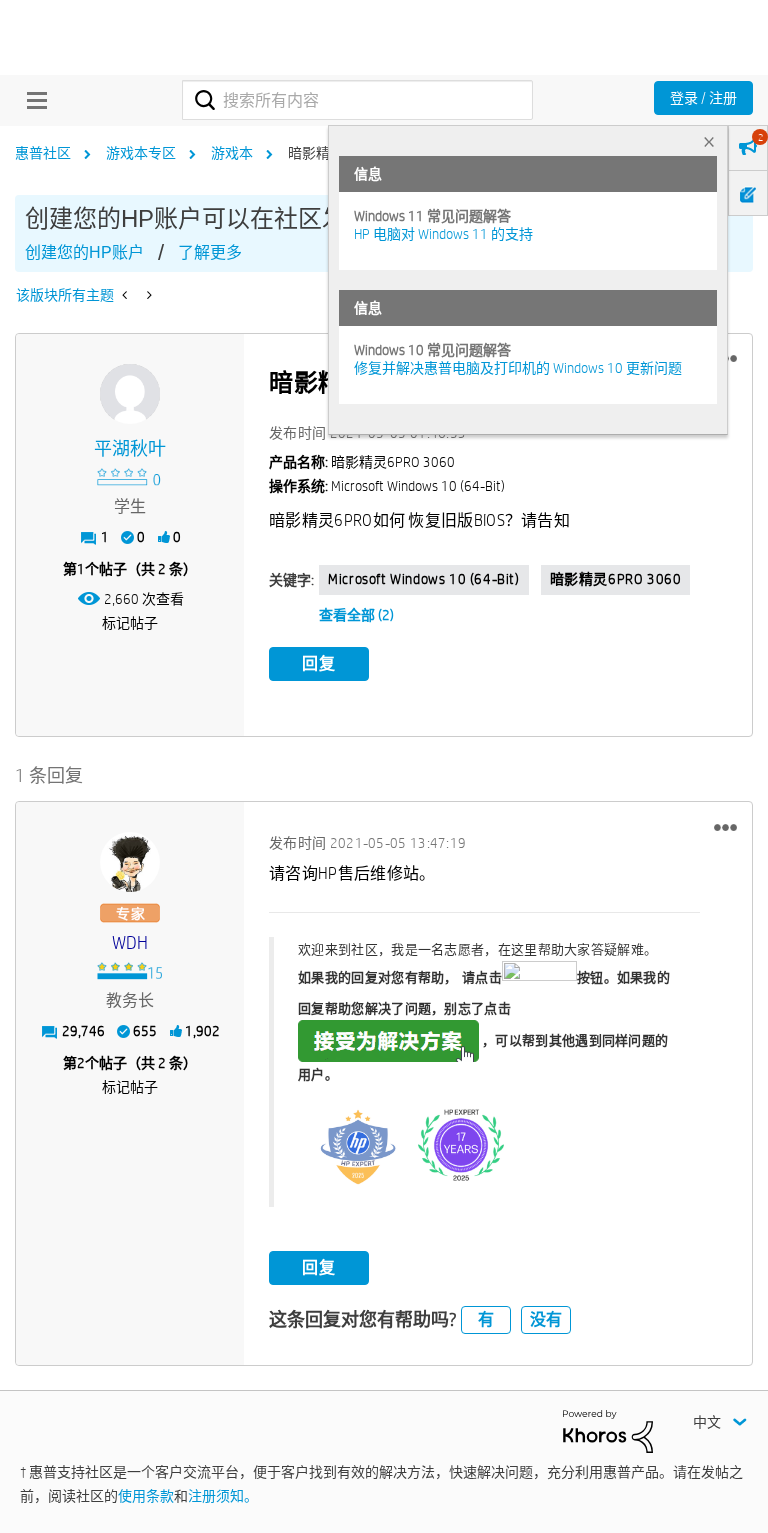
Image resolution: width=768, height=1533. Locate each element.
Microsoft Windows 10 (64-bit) (423, 579)
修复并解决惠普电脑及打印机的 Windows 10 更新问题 (518, 368)
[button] (725, 827)
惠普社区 (43, 153)
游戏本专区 (141, 153)
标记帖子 (130, 623)
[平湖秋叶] (130, 394)
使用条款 (146, 1496)
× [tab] (709, 141)
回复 (319, 663)
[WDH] (130, 862)
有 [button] (486, 1319)
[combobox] (357, 100)
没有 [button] (546, 1319)
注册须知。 (223, 1496)
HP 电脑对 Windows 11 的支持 (443, 234)
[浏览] (32, 100)
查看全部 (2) (356, 615)
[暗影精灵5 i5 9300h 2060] (147, 295)
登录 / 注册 (703, 98)
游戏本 (232, 153)
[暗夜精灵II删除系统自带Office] (126, 295)
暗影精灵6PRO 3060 (616, 579)
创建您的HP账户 (84, 252)
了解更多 (210, 252)
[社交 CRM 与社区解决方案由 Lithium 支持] (608, 1430)
